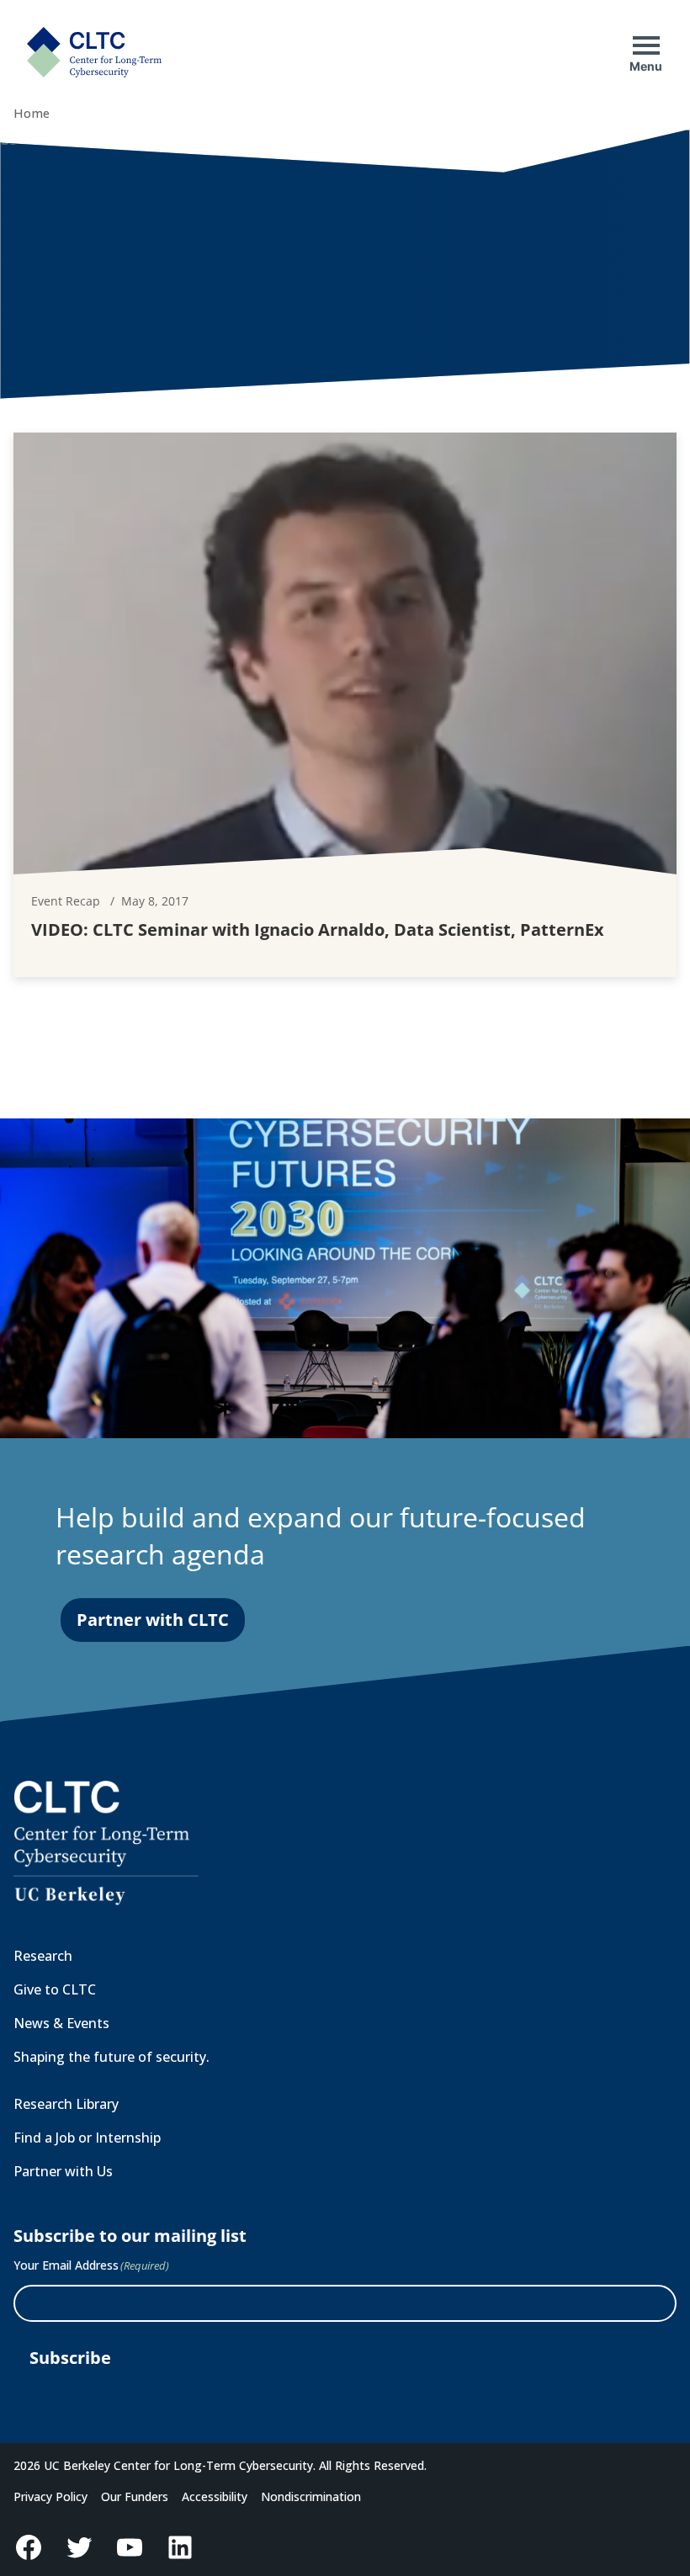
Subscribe (70, 2358)
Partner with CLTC (153, 1620)
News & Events (61, 2023)
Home (32, 113)
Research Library (66, 2104)
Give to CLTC (55, 1989)
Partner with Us (63, 2171)
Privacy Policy (50, 2496)
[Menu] (646, 45)
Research (43, 1956)
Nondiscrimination (311, 2496)
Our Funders (135, 2496)
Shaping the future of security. (111, 2057)
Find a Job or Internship (87, 2138)
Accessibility (215, 2496)
